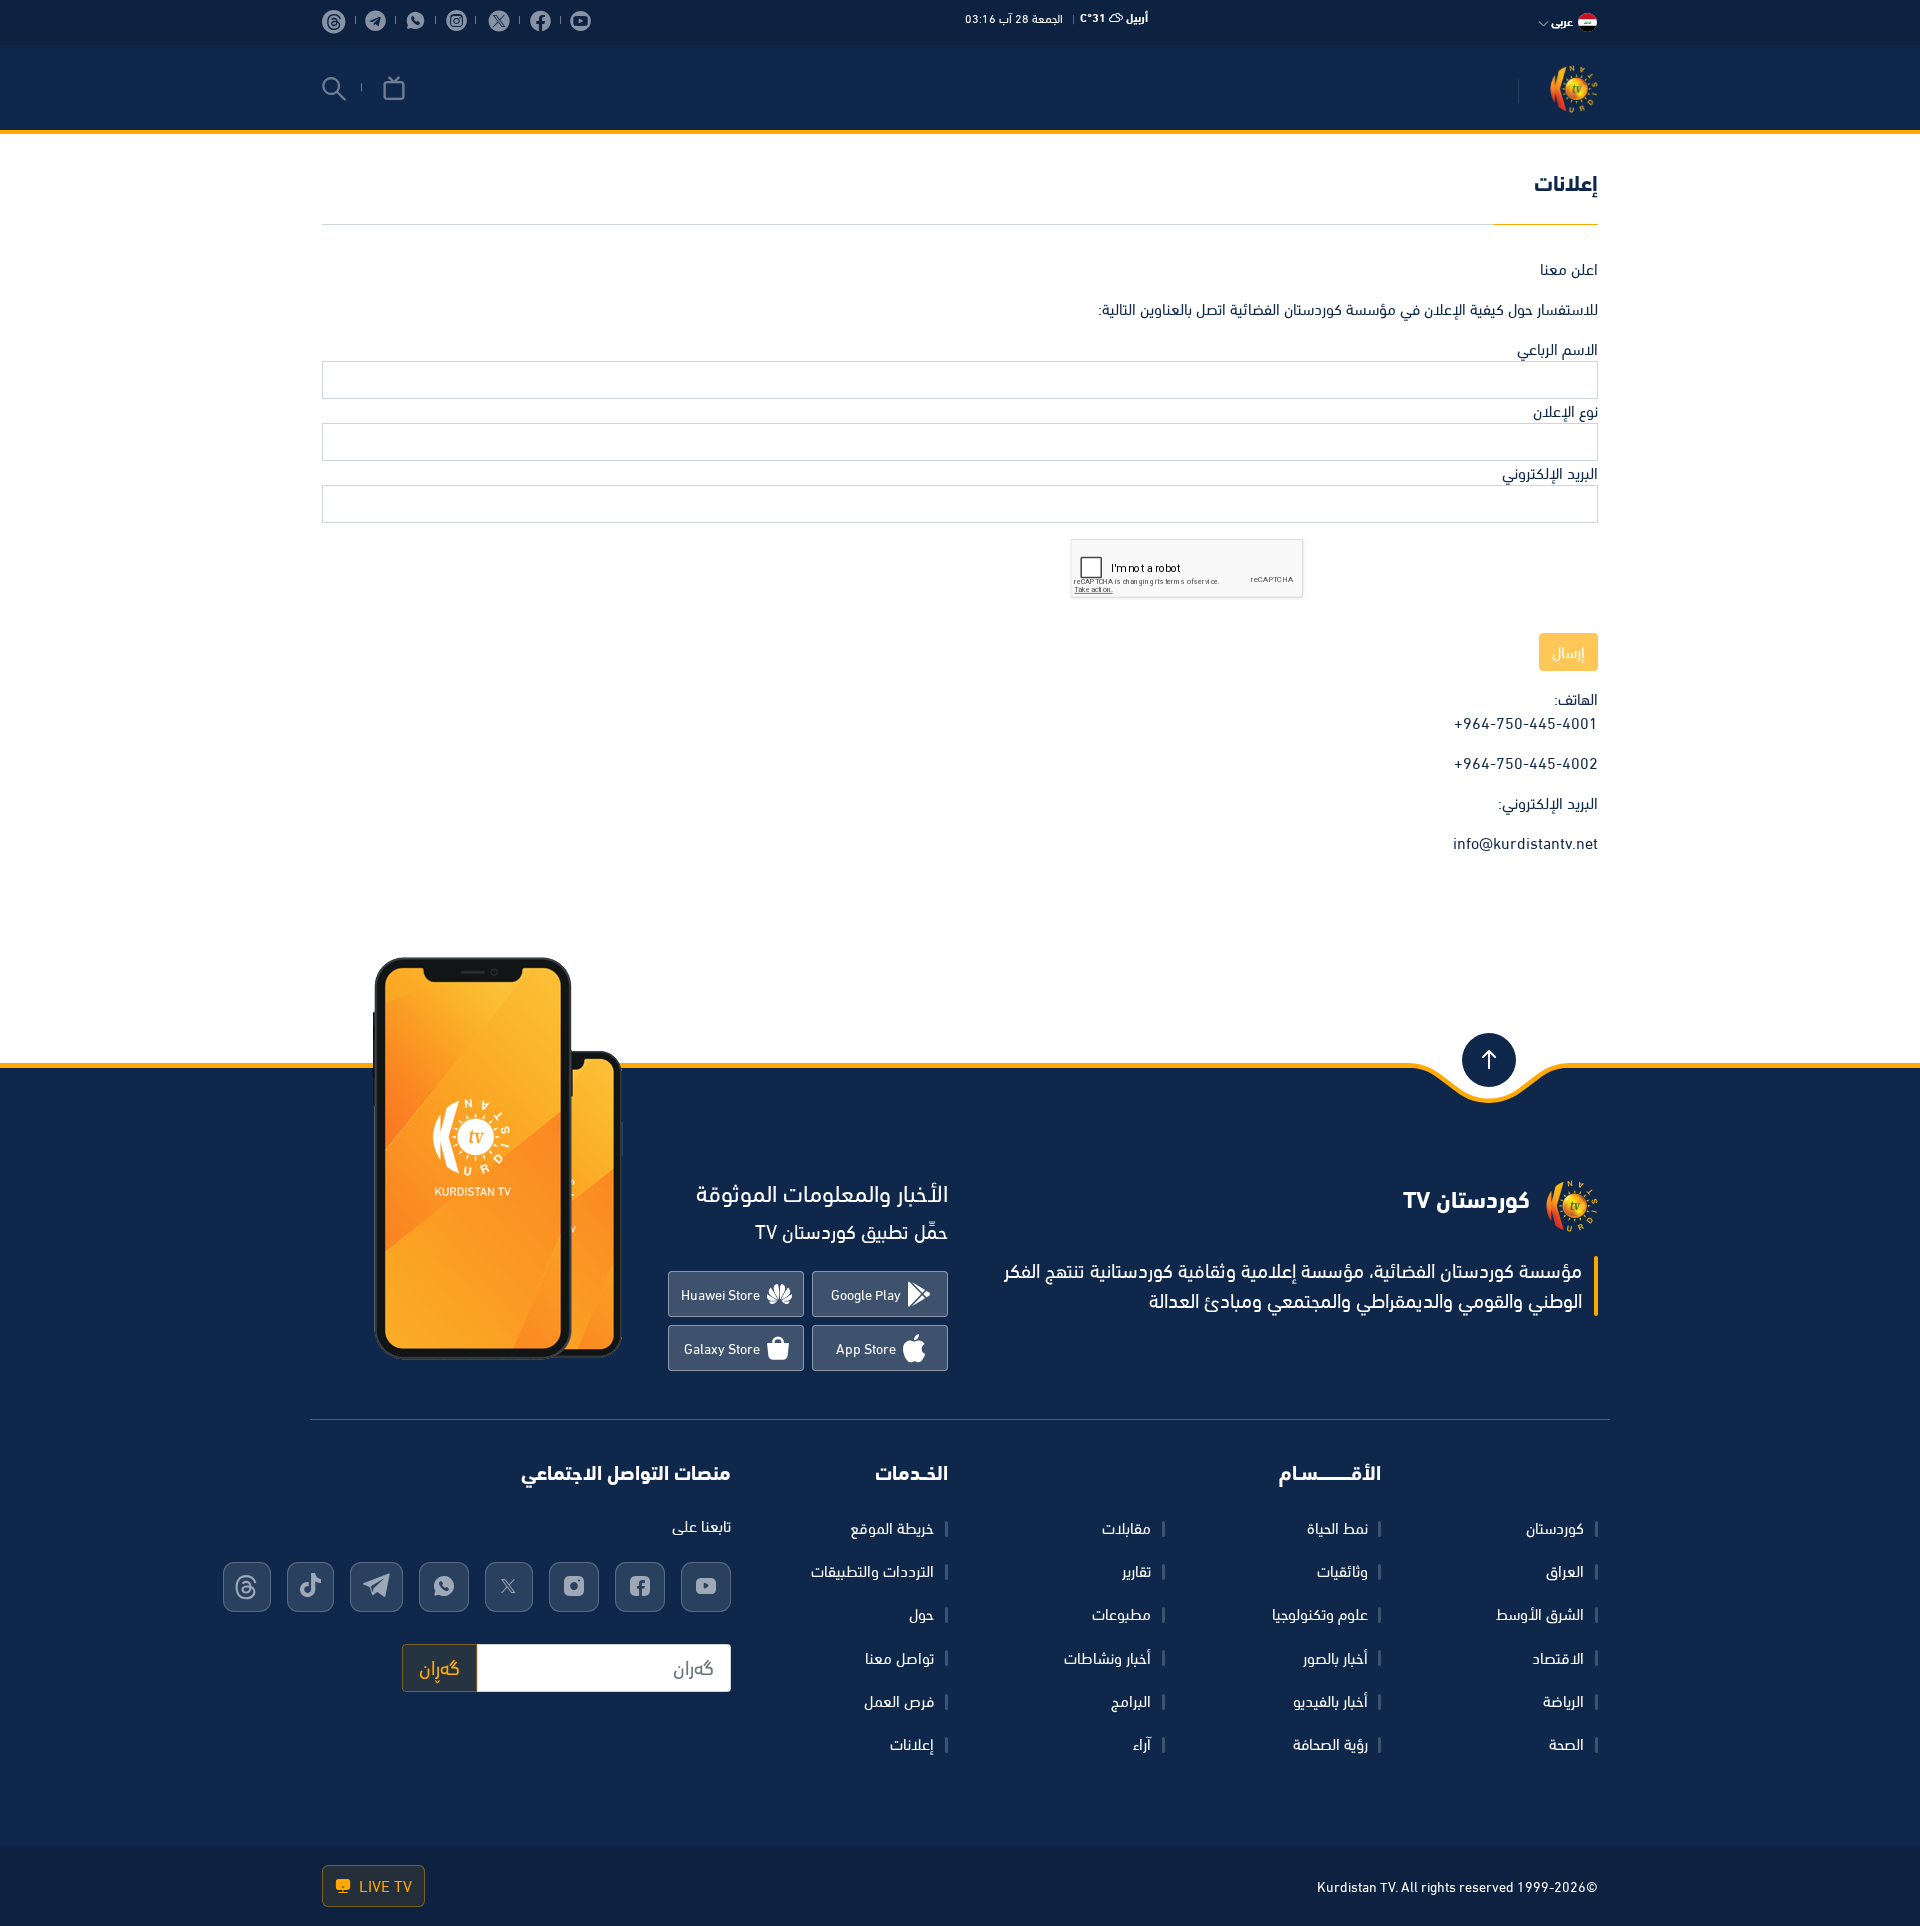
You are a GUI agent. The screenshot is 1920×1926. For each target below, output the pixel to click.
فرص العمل (899, 1701)
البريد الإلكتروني (1550, 473)
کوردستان (1555, 1528)
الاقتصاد (1558, 1658)
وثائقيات (1342, 1571)
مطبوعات (1121, 1614)
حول (921, 1614)
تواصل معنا (899, 1658)
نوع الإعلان (1565, 411)
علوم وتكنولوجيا (1320, 1614)
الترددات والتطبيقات (872, 1571)
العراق (1565, 1571)
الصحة (1566, 1744)
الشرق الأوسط (1540, 1614)
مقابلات (1126, 1528)
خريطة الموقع (892, 1528)
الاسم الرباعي (1557, 349)
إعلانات (912, 1744)
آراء (1142, 1744)
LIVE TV (383, 1886)
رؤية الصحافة (1330, 1744)
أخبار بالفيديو (1330, 1701)
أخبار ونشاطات (1107, 1658)
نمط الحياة (1337, 1528)
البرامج (1131, 1701)
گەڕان (439, 1668)
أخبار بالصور (1335, 1658)
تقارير (1136, 1571)
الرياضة (1563, 1701)
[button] (334, 89)
